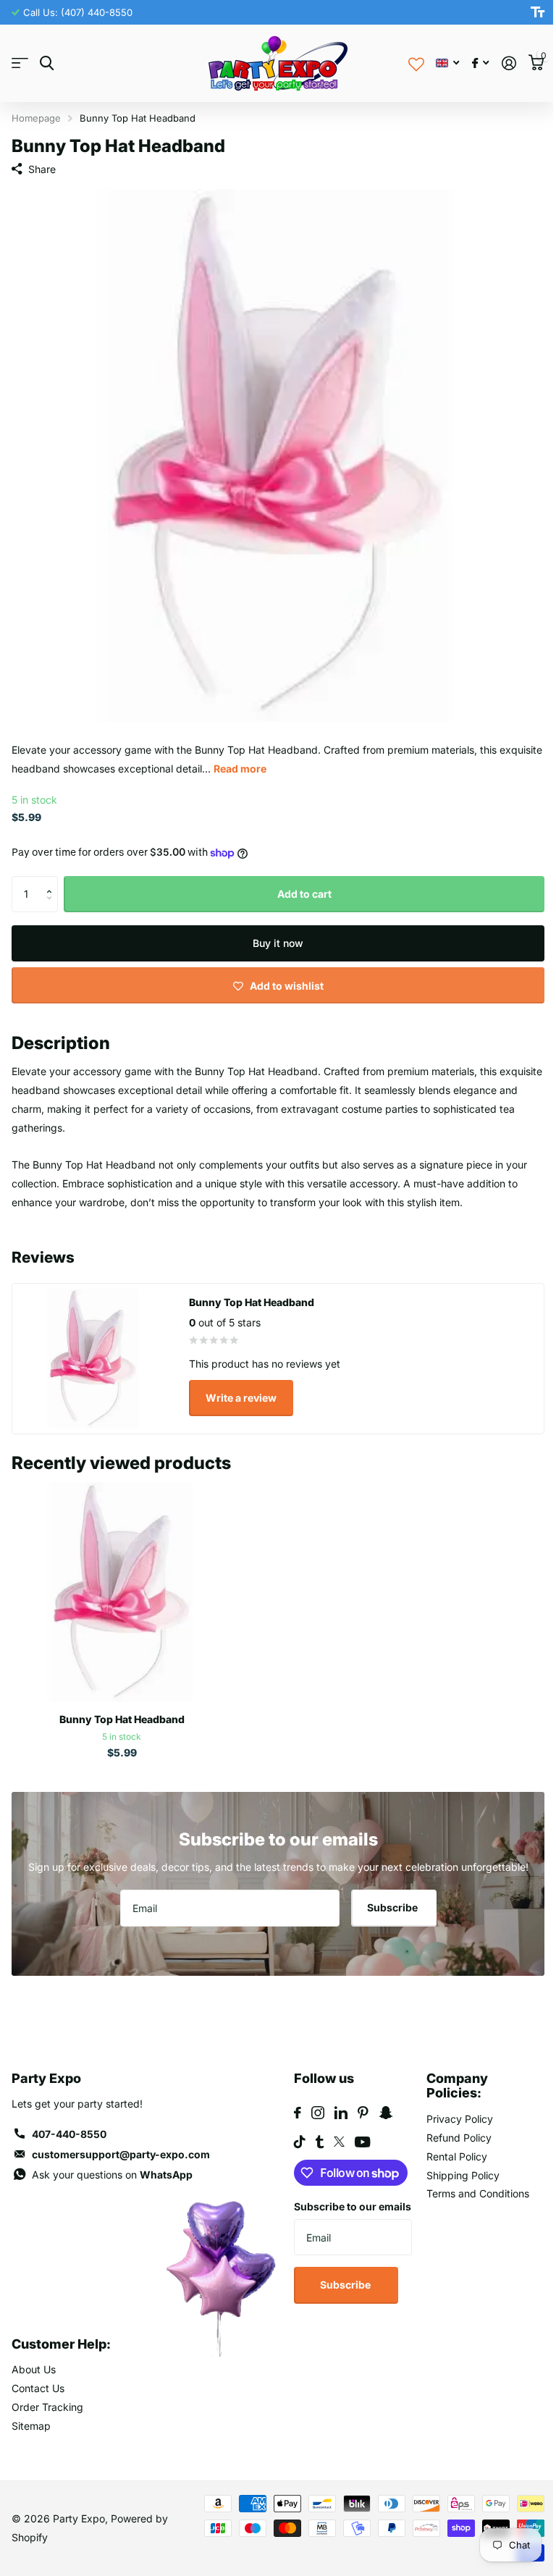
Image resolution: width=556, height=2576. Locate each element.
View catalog (20, 63)
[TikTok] (300, 2142)
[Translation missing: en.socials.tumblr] (320, 2142)
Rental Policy (457, 2156)
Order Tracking (47, 2407)
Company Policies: (457, 2086)
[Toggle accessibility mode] (538, 12)
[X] (339, 2142)
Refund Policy (459, 2138)
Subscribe (393, 1907)
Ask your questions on (112, 2175)
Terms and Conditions (478, 2193)
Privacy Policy (460, 2119)
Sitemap (31, 2426)
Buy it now (278, 943)
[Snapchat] (386, 2113)
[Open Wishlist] (416, 63)
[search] (47, 63)
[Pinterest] (363, 2113)
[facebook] (298, 2113)
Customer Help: (61, 2344)
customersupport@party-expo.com (121, 2154)
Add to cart (304, 894)
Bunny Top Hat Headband (122, 1719)
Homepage (36, 118)
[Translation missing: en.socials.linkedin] (341, 2113)
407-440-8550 (69, 2134)
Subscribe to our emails (353, 2206)
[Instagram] (318, 2113)
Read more (240, 769)
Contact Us (38, 2388)
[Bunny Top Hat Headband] (122, 1592)
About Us (34, 2369)
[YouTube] (362, 2142)
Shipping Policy (463, 2175)
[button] (52, 881)
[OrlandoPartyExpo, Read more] (480, 63)
